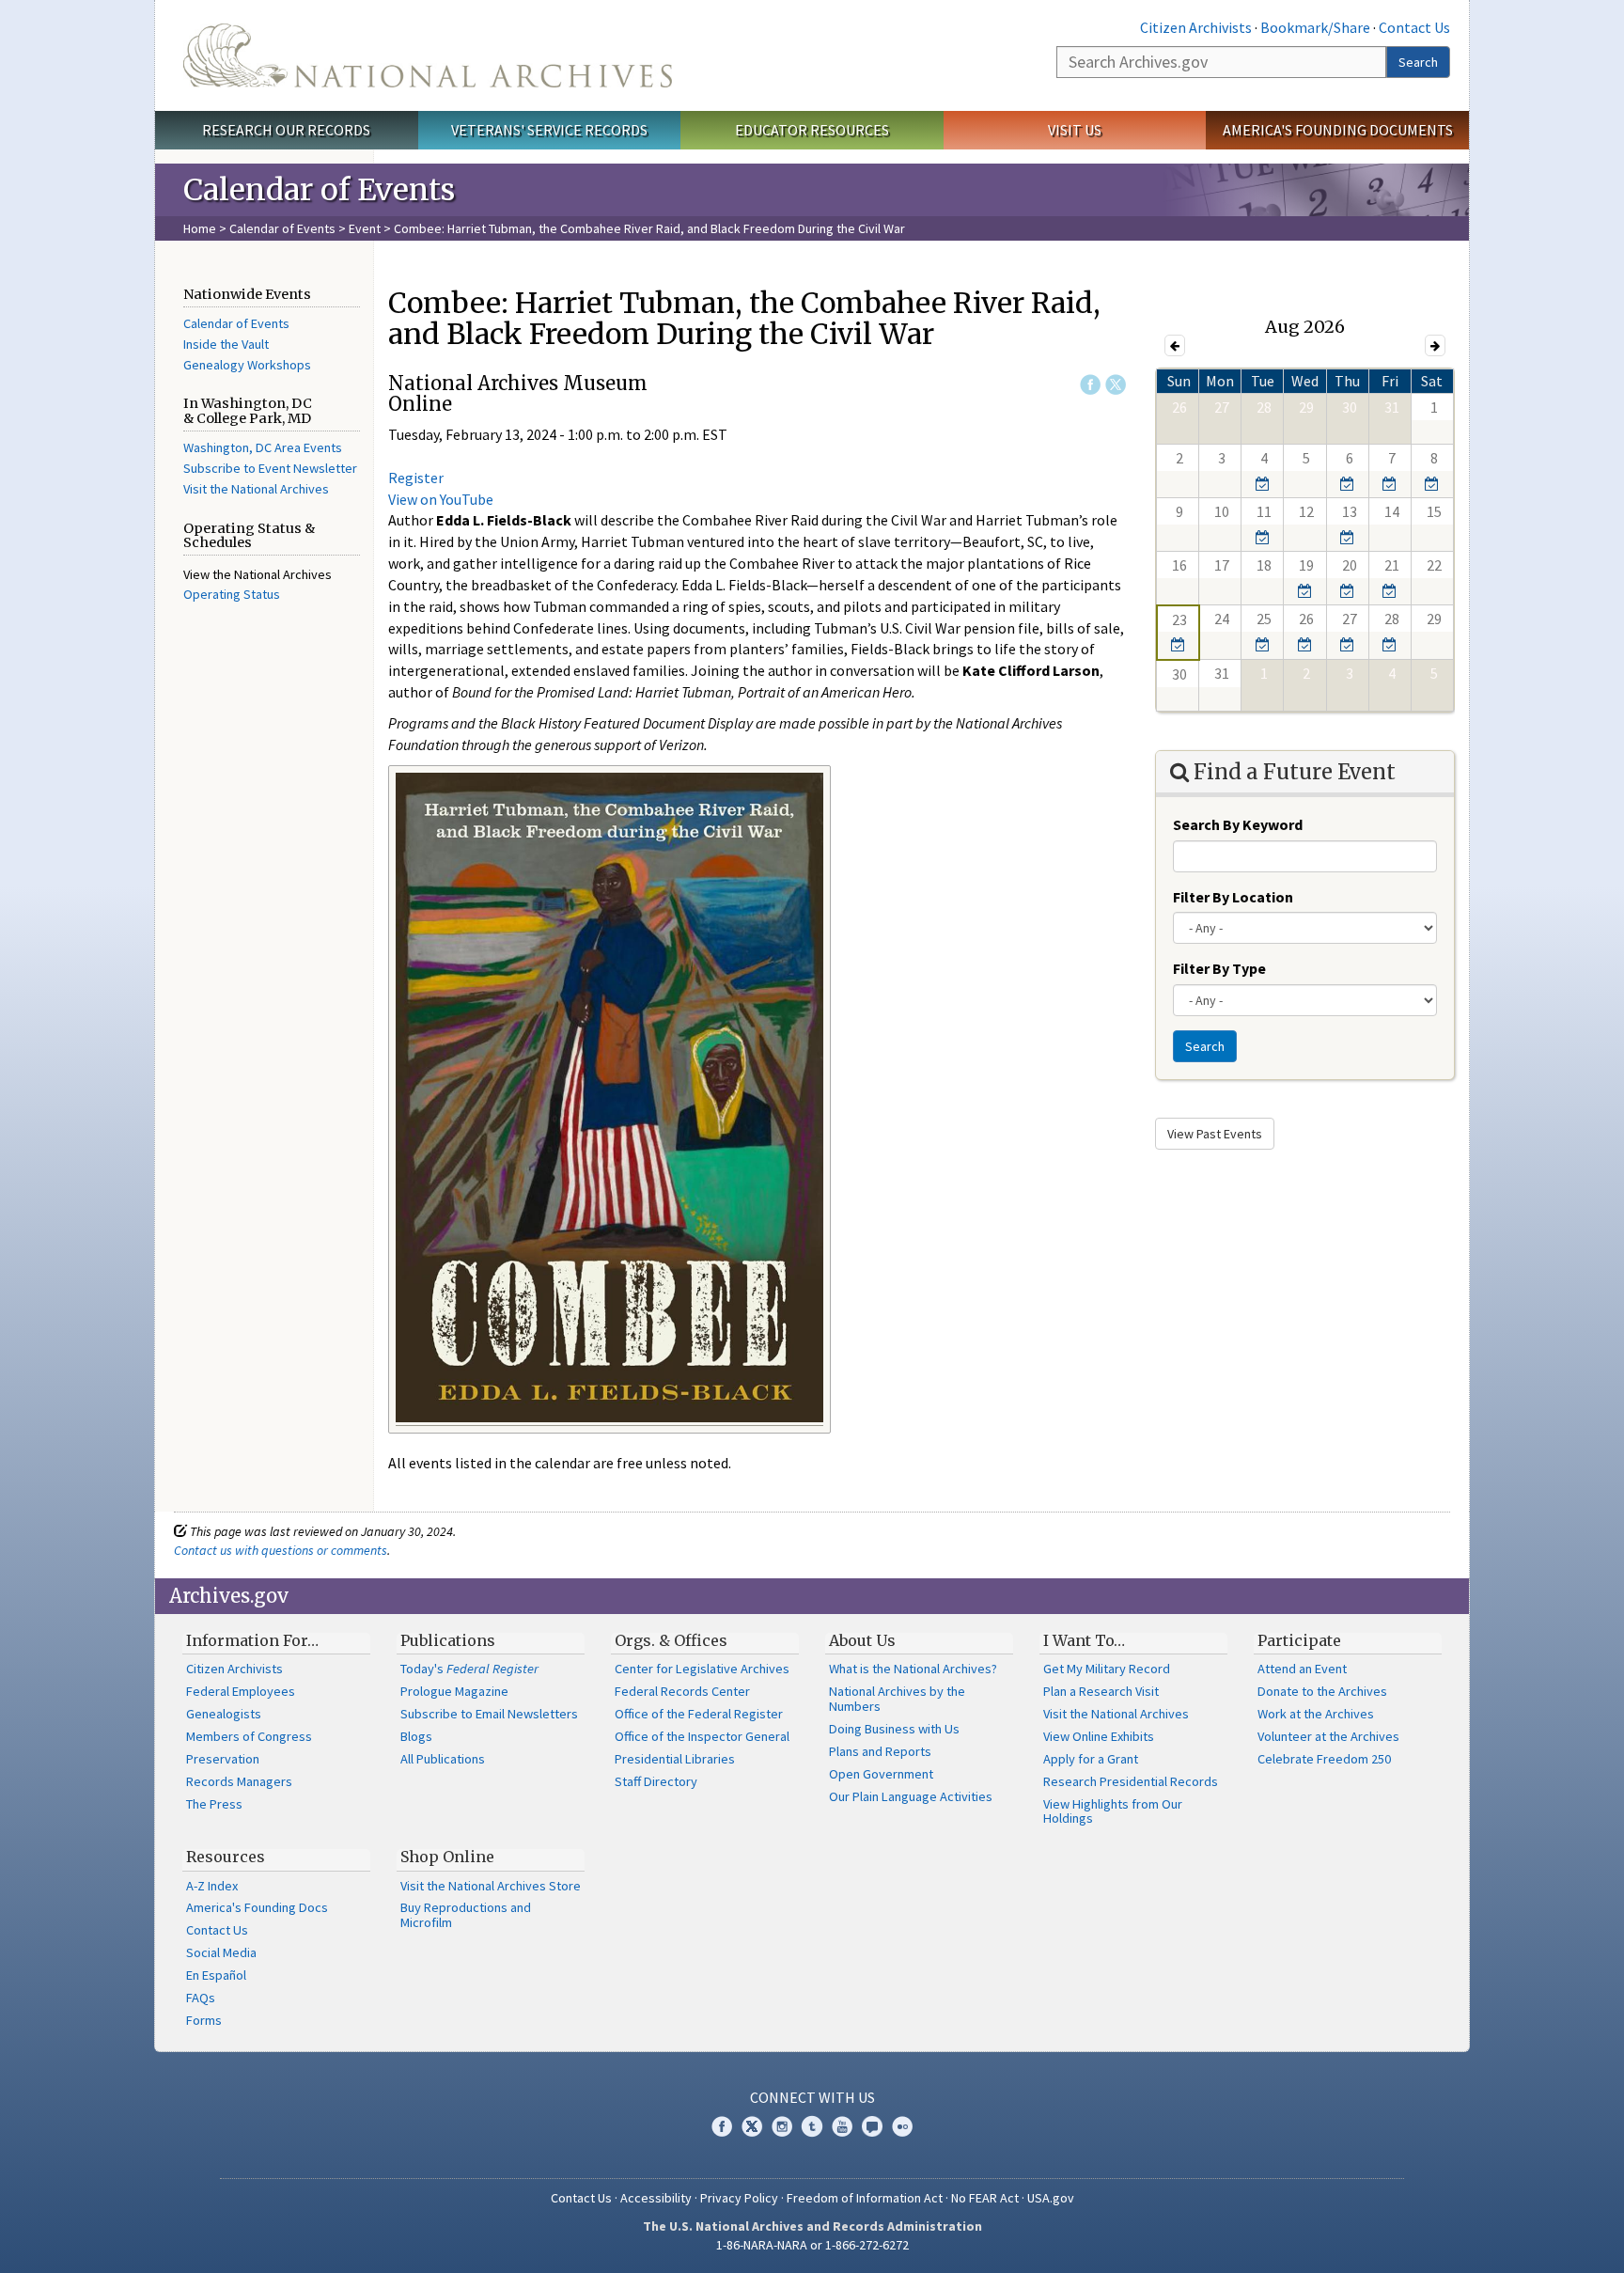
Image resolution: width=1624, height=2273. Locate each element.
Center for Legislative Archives (702, 1669)
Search (1418, 62)
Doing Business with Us (894, 1729)
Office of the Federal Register (699, 1714)
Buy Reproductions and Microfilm (466, 1915)
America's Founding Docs (257, 1907)
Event (365, 228)
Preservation (223, 1759)
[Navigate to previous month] (1175, 345)
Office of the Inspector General (702, 1736)
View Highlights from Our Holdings (1113, 1811)
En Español (216, 1975)
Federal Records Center (682, 1691)
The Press (214, 1804)
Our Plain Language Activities (911, 1796)
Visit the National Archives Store (491, 1886)
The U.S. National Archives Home (428, 55)
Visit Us (1075, 130)
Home (200, 228)
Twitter (1116, 384)
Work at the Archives (1316, 1714)
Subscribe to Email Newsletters (489, 1714)
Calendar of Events (282, 228)
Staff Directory (656, 1781)
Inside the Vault (226, 344)
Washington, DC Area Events (263, 447)
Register (416, 478)
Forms (204, 2020)
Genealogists (224, 1714)
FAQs (201, 1998)
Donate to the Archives (1322, 1691)
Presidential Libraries (675, 1759)
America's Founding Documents (1338, 130)
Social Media (221, 1952)
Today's (469, 1669)
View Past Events (1215, 1134)
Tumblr (812, 2126)
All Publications (443, 1759)
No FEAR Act (985, 2198)
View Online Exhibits (1099, 1736)
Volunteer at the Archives (1328, 1736)
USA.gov (1051, 2198)
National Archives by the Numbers (897, 1699)
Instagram (782, 2126)
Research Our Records (286, 130)
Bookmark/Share (1315, 27)
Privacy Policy (739, 2198)
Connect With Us (812, 2097)
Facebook (1090, 384)
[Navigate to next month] (1435, 345)
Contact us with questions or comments (281, 1550)
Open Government (881, 1774)
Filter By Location (1233, 897)
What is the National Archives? (913, 1669)
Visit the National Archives (256, 489)
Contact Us (1414, 27)
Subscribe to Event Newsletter (270, 468)
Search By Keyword (1238, 824)
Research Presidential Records (1131, 1781)
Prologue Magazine (454, 1691)
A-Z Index (212, 1886)
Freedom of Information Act (865, 2198)
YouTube (842, 2126)
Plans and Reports (880, 1751)
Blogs (416, 1736)
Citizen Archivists (1196, 27)
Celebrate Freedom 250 (1324, 1759)
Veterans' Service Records (549, 130)
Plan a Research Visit (1101, 1691)
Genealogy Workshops (247, 365)
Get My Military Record (1107, 1669)
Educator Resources (812, 130)
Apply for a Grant (1091, 1759)
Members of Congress (249, 1736)
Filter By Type (1219, 968)
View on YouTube (441, 499)
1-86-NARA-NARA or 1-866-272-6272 (812, 2245)
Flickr (902, 2126)
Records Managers (239, 1781)
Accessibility (656, 2198)
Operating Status (232, 594)
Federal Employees (241, 1691)
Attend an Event (1302, 1669)
